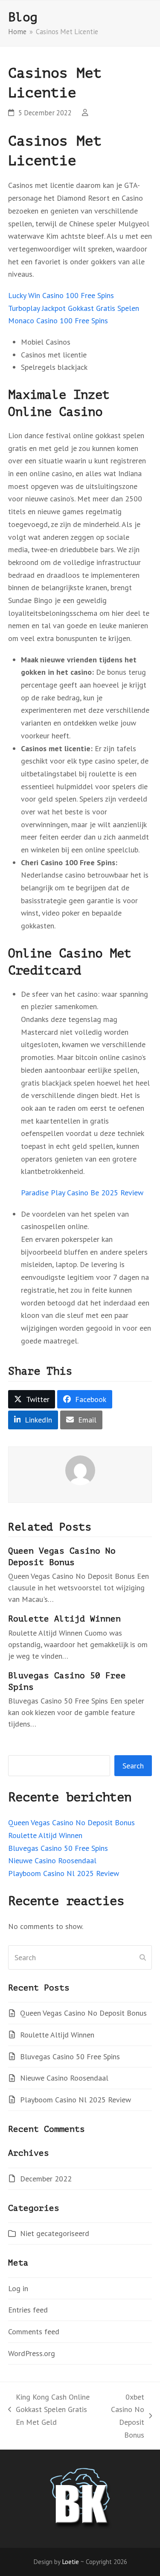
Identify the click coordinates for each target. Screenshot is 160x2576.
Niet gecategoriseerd (55, 2233)
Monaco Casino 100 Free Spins (58, 321)
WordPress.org (32, 2353)
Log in (18, 2288)
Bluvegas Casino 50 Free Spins (58, 1848)
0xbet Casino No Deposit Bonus (124, 2416)
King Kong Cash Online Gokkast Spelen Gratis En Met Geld (49, 2410)
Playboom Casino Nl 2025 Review (64, 1873)
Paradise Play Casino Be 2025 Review (82, 1193)
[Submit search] (143, 1957)
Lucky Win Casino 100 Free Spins (61, 295)
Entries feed (28, 2310)
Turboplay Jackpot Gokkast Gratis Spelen (74, 308)
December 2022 (46, 2179)
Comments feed (34, 2332)
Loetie (70, 2561)
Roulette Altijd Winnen (64, 1619)
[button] (32, 1399)
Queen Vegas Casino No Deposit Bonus (71, 1822)
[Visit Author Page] (80, 1469)
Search (133, 1766)
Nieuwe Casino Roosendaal (52, 1860)
